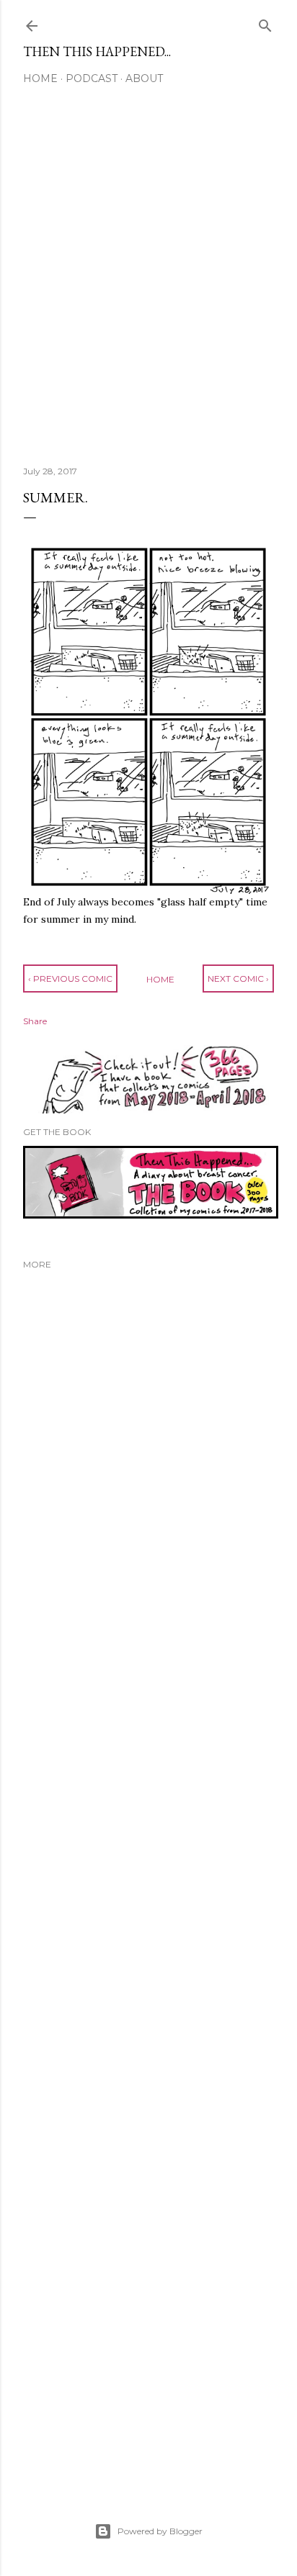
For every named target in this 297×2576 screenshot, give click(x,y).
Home (40, 78)
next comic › (238, 979)
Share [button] (35, 1021)
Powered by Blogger (160, 2531)
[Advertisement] (148, 281)
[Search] (265, 23)
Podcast (92, 78)
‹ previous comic (70, 979)
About (144, 78)
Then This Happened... (97, 51)
